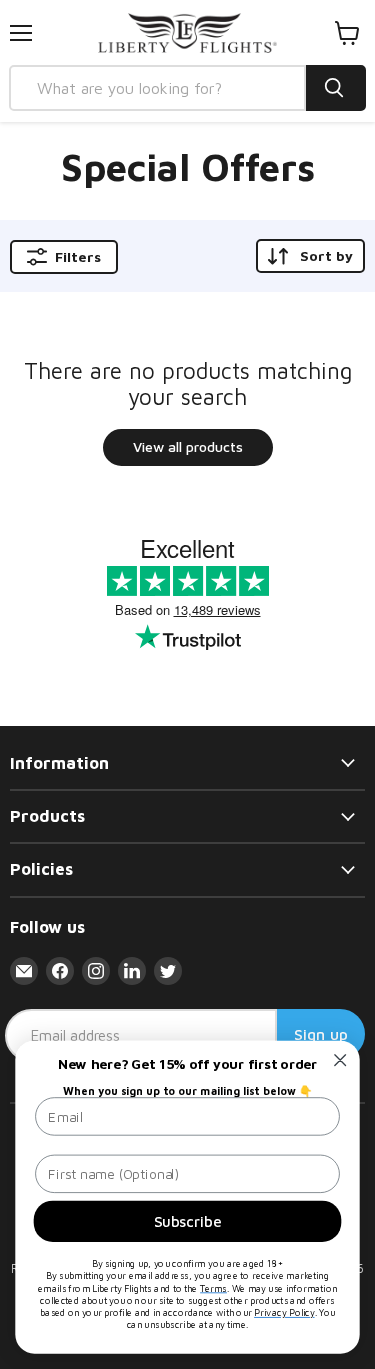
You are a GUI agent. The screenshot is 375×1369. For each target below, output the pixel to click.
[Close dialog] (340, 1060)
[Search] (336, 88)
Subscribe (187, 1221)
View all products (188, 446)
